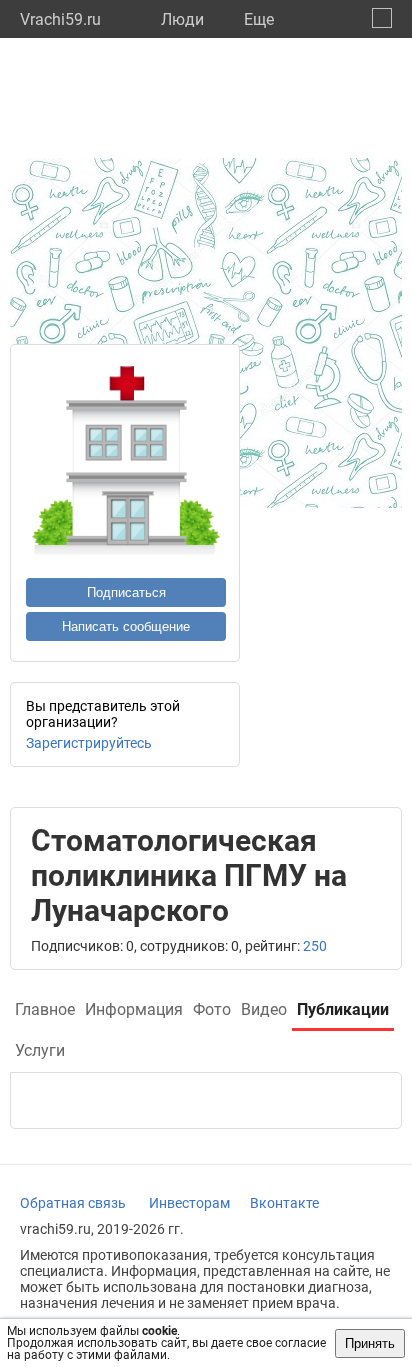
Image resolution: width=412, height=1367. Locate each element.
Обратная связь (73, 1203)
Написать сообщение (126, 626)
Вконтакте (284, 1203)
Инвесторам (189, 1203)
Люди (182, 19)
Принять (370, 1343)
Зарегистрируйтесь (89, 743)
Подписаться (126, 592)
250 (315, 946)
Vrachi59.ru (60, 19)
